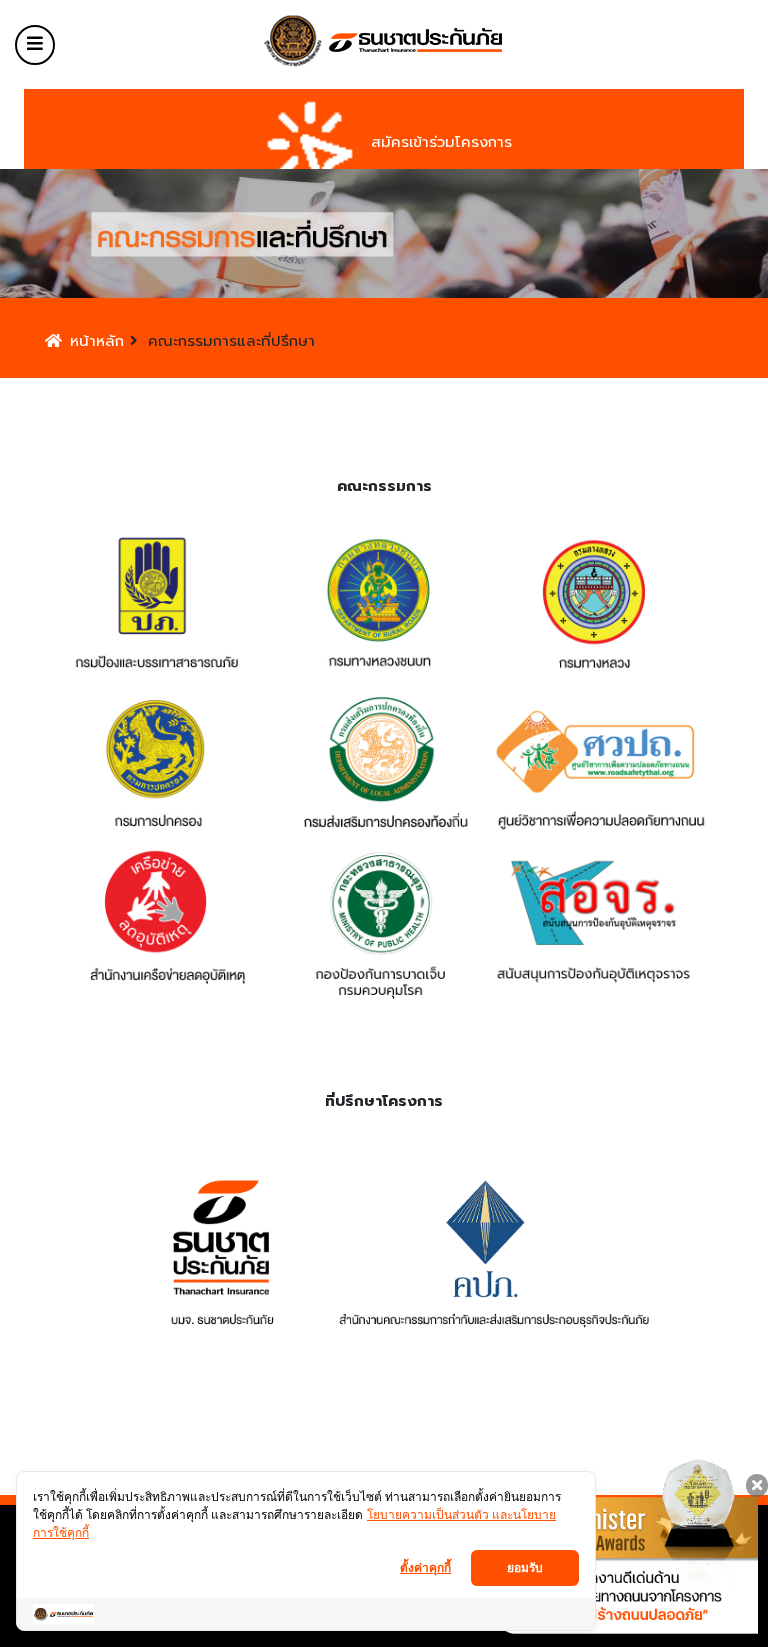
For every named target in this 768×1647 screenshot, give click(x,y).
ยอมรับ (525, 1567)
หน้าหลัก (97, 341)
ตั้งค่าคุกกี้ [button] (425, 1567)
